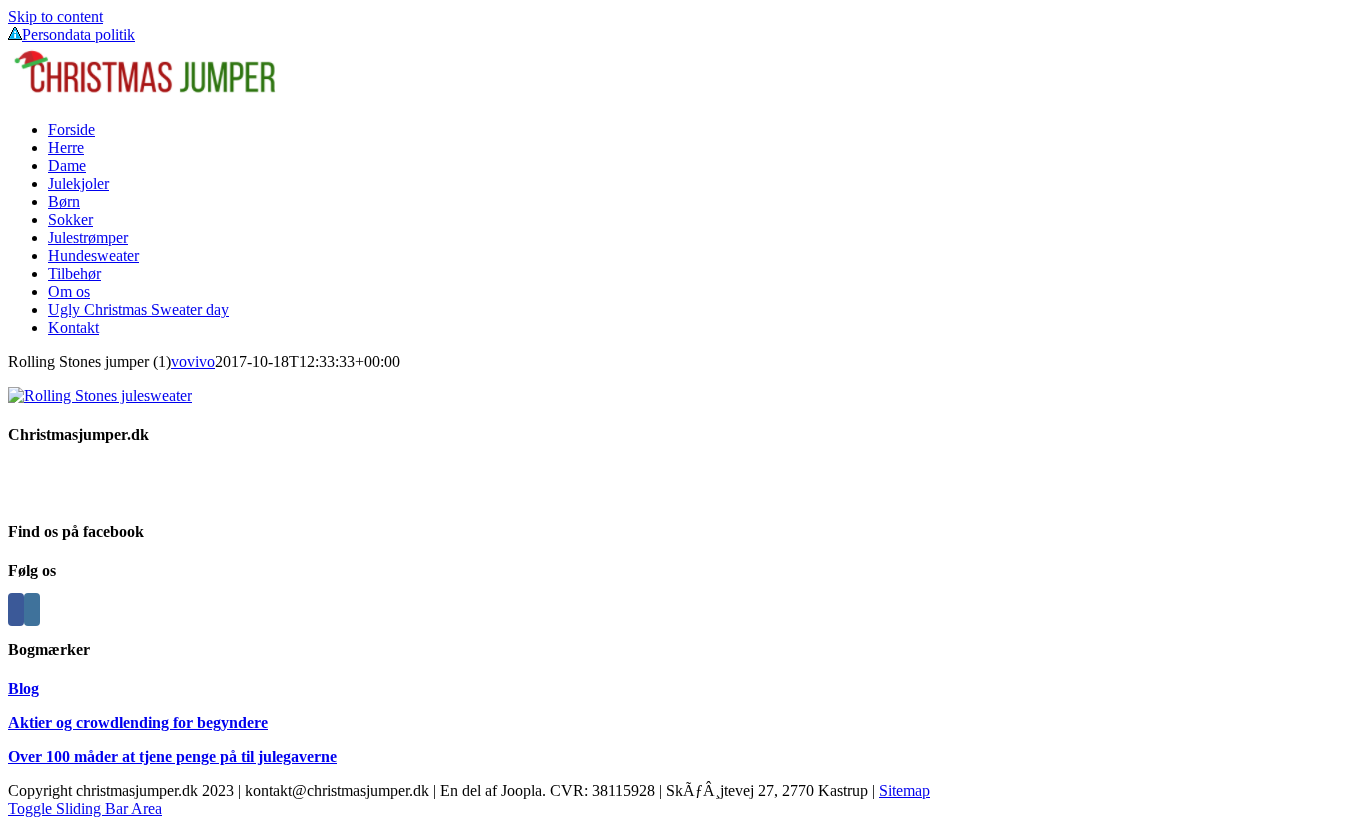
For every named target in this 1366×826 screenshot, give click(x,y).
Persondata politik (78, 34)
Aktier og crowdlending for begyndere (138, 722)
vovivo (193, 361)
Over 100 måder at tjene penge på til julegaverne (172, 756)
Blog (23, 688)
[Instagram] (32, 609)
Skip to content (55, 16)
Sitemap (904, 790)
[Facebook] (16, 609)
